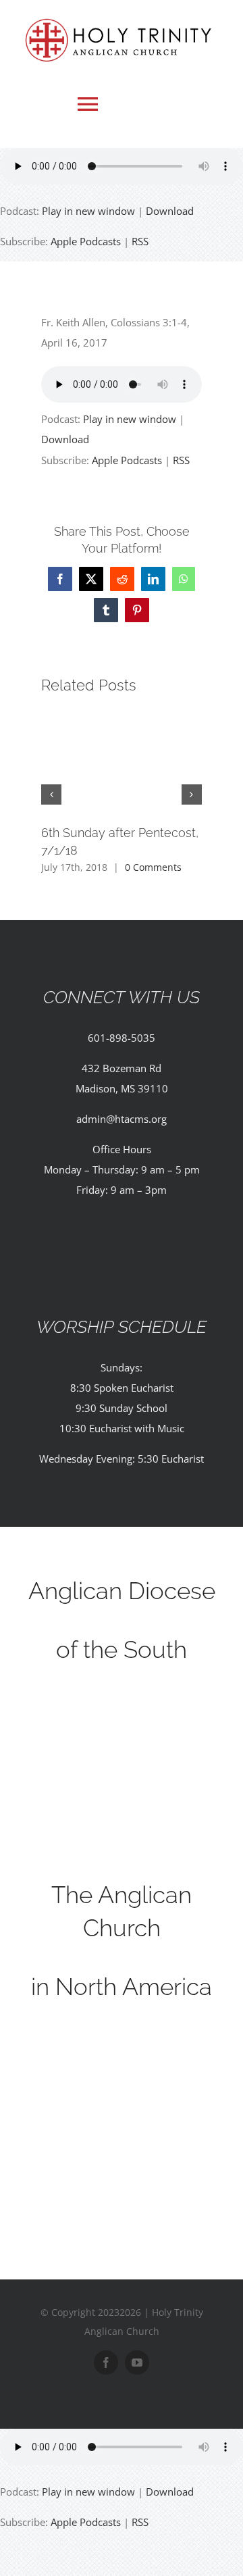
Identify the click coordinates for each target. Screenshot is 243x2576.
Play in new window (88, 211)
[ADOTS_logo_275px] (122, 1697)
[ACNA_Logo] (122, 2034)
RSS (140, 241)
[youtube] (137, 2363)
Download (170, 211)
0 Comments (153, 867)
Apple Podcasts (86, 241)
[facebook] (106, 2363)
